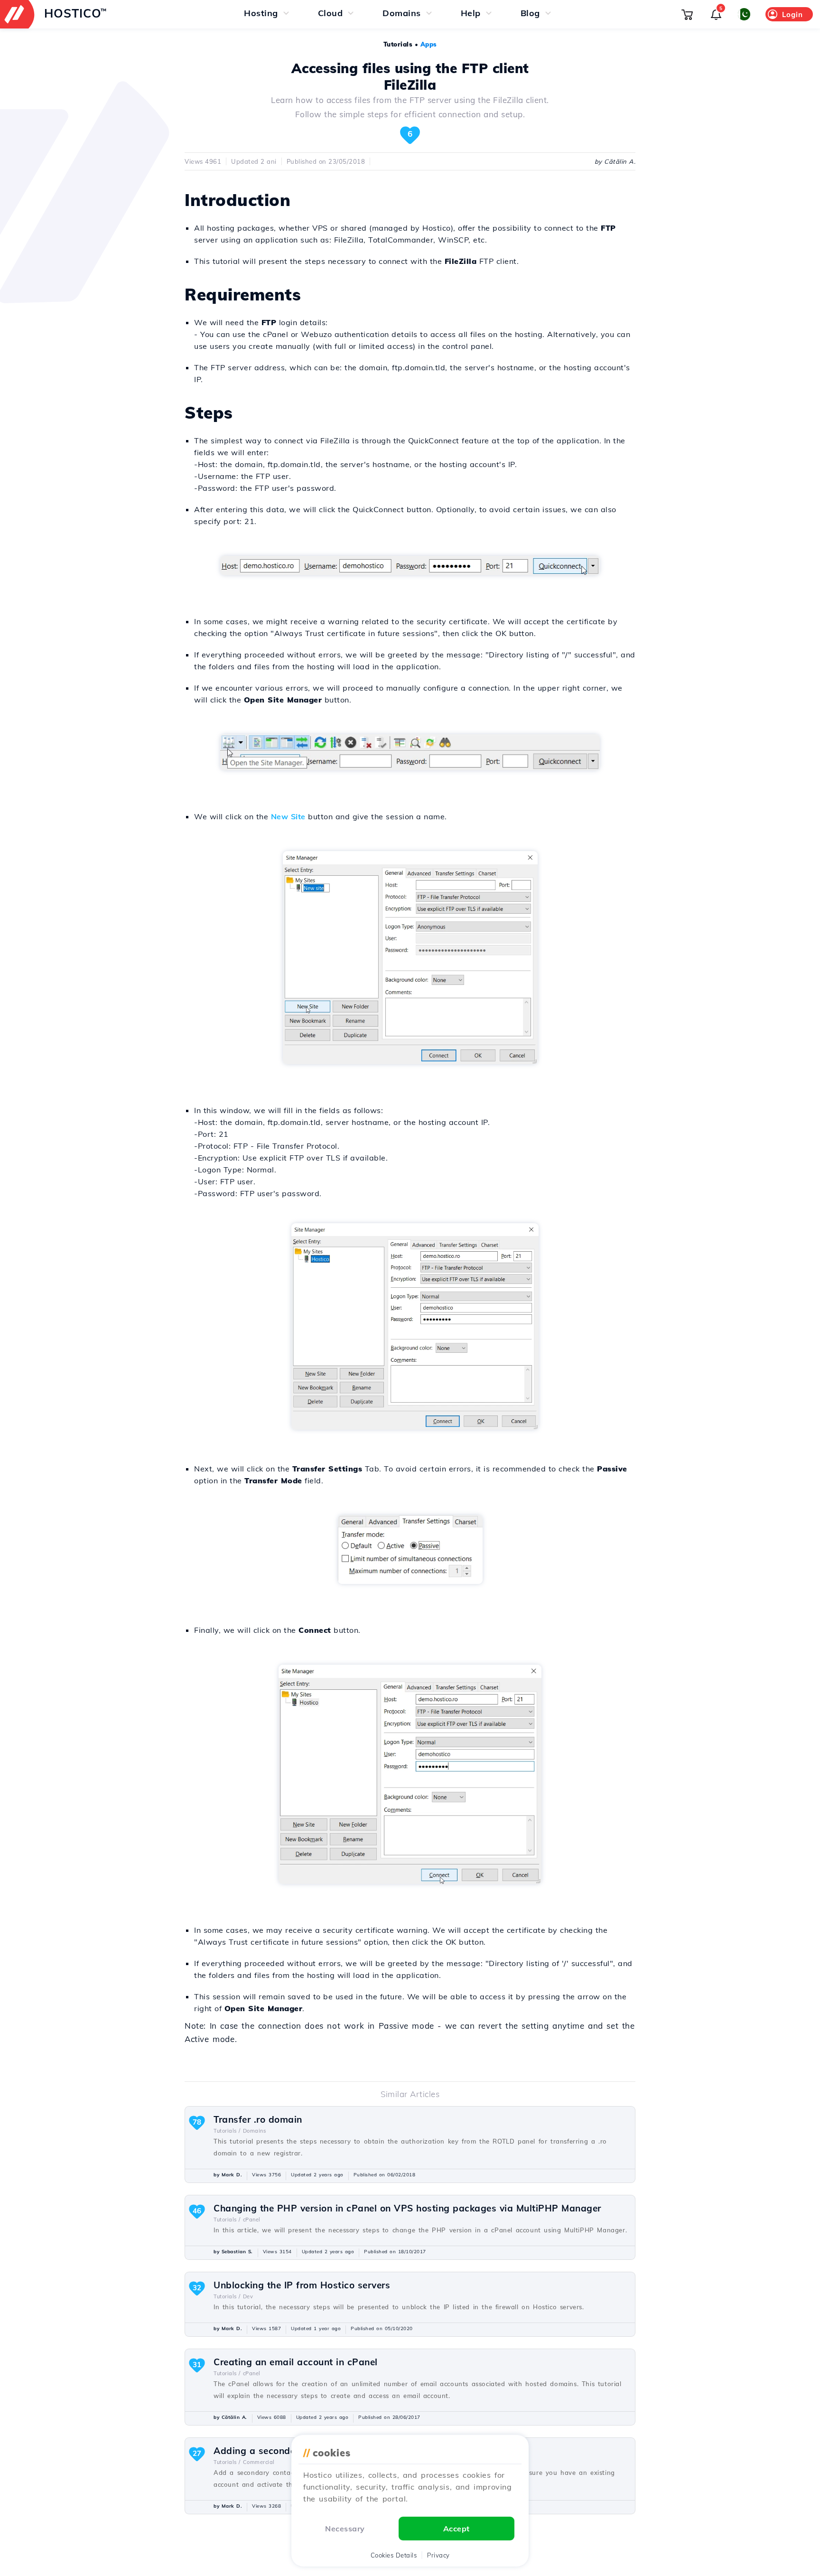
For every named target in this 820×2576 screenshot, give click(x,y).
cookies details (394, 2555)
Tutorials (398, 44)
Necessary (345, 2529)
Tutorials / (227, 2131)
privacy (438, 2555)
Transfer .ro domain (258, 2119)
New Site (288, 816)
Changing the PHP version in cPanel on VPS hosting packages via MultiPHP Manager (407, 2208)
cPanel (252, 2220)
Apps (429, 44)
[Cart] (687, 14)
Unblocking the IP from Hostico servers (302, 2285)
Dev (248, 2296)
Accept (457, 2529)
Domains (255, 2131)
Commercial (259, 2462)
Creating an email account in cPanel (296, 2362)
